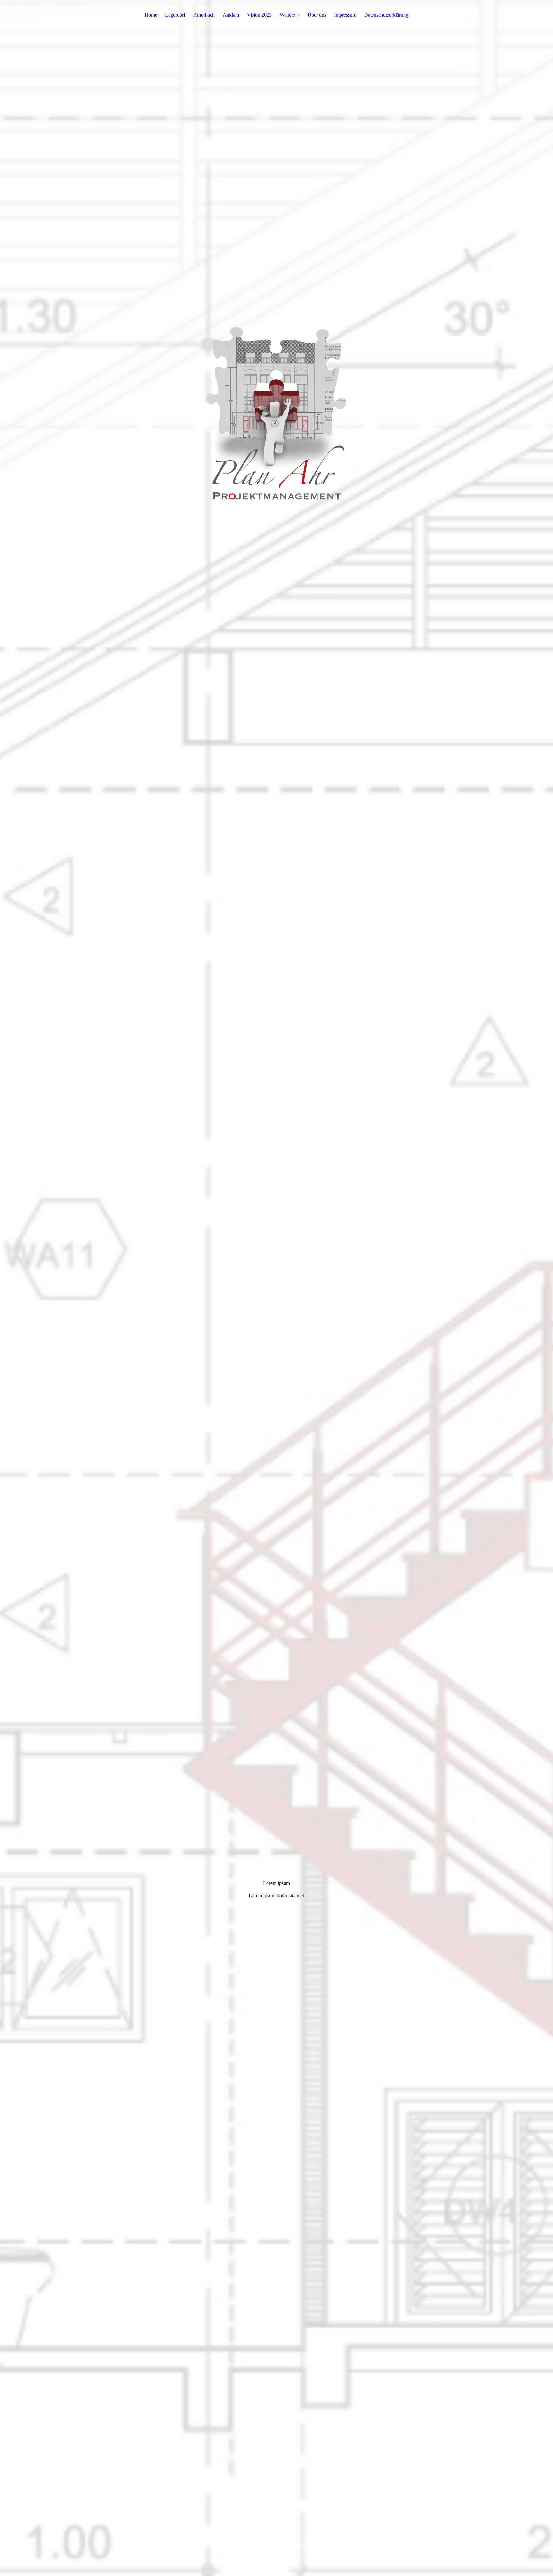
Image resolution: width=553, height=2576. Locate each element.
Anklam (231, 15)
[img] (276, 1288)
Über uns (317, 15)
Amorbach (204, 15)
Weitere (287, 15)
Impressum (345, 15)
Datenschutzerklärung (386, 15)
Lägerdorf (175, 15)
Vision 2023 (259, 15)
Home (151, 15)
